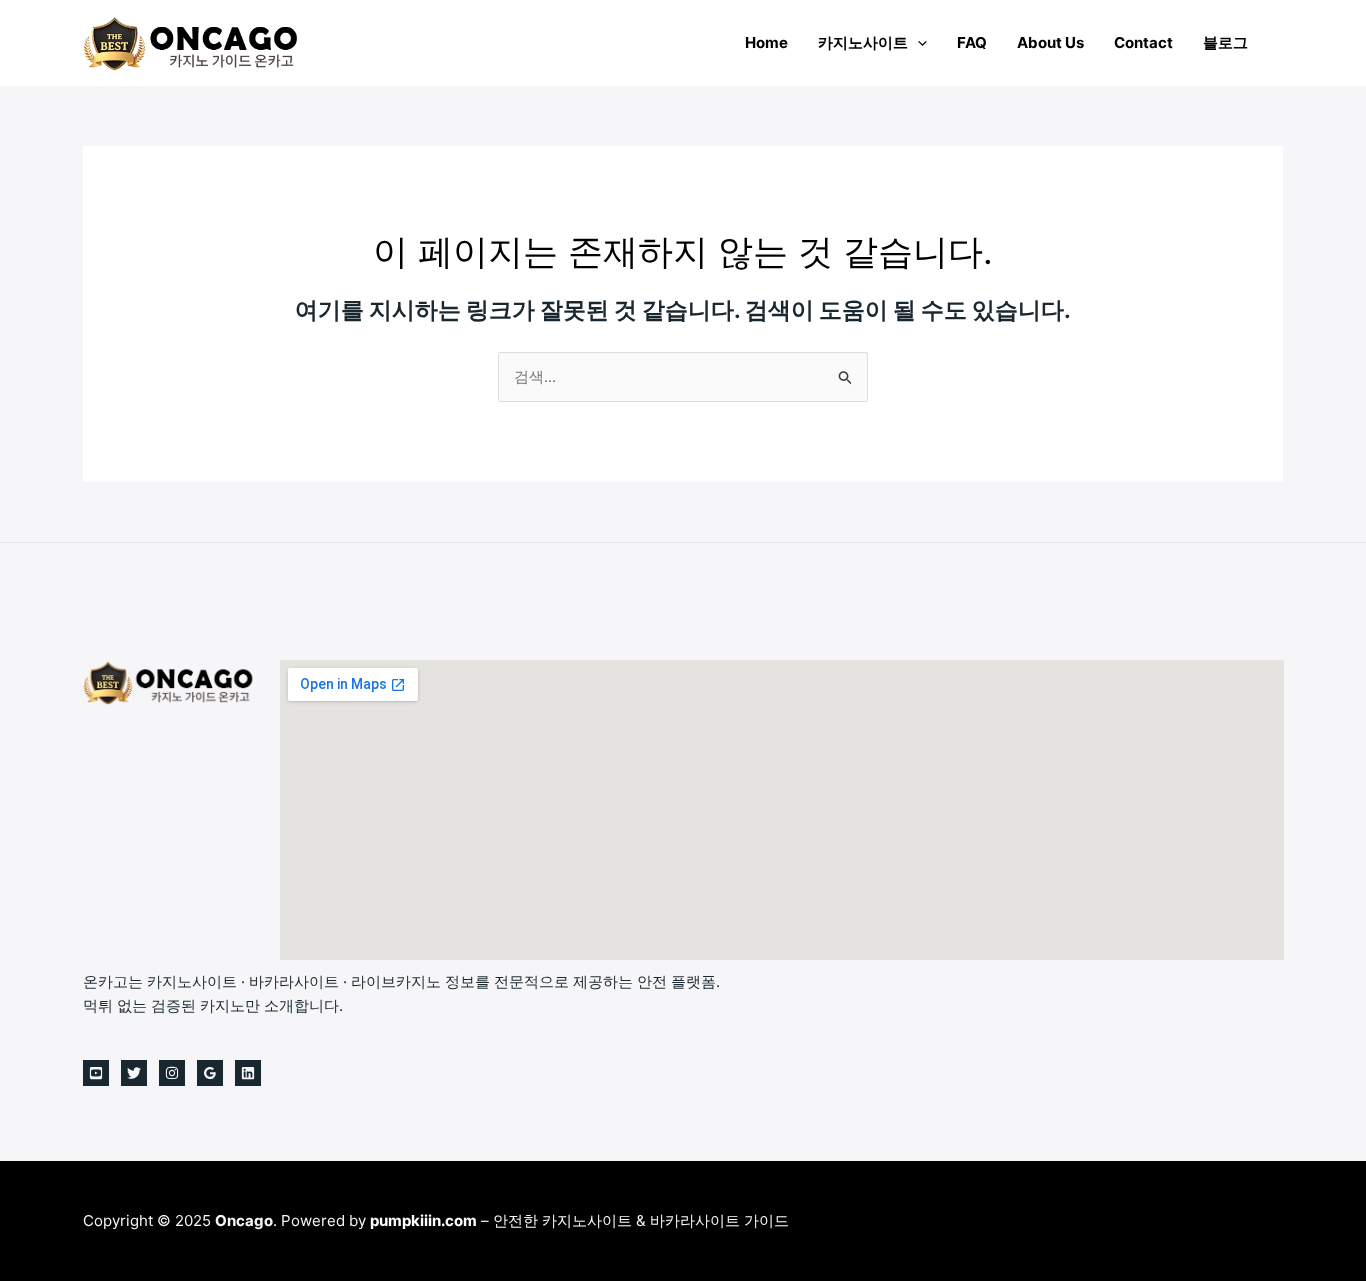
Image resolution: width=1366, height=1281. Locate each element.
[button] (917, 42)
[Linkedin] (248, 1073)
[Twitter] (134, 1073)
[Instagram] (172, 1073)
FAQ (972, 42)
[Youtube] (96, 1073)
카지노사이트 (863, 42)
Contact (1143, 42)
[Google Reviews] (210, 1073)
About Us (1050, 42)
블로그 (1225, 42)
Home (766, 42)
